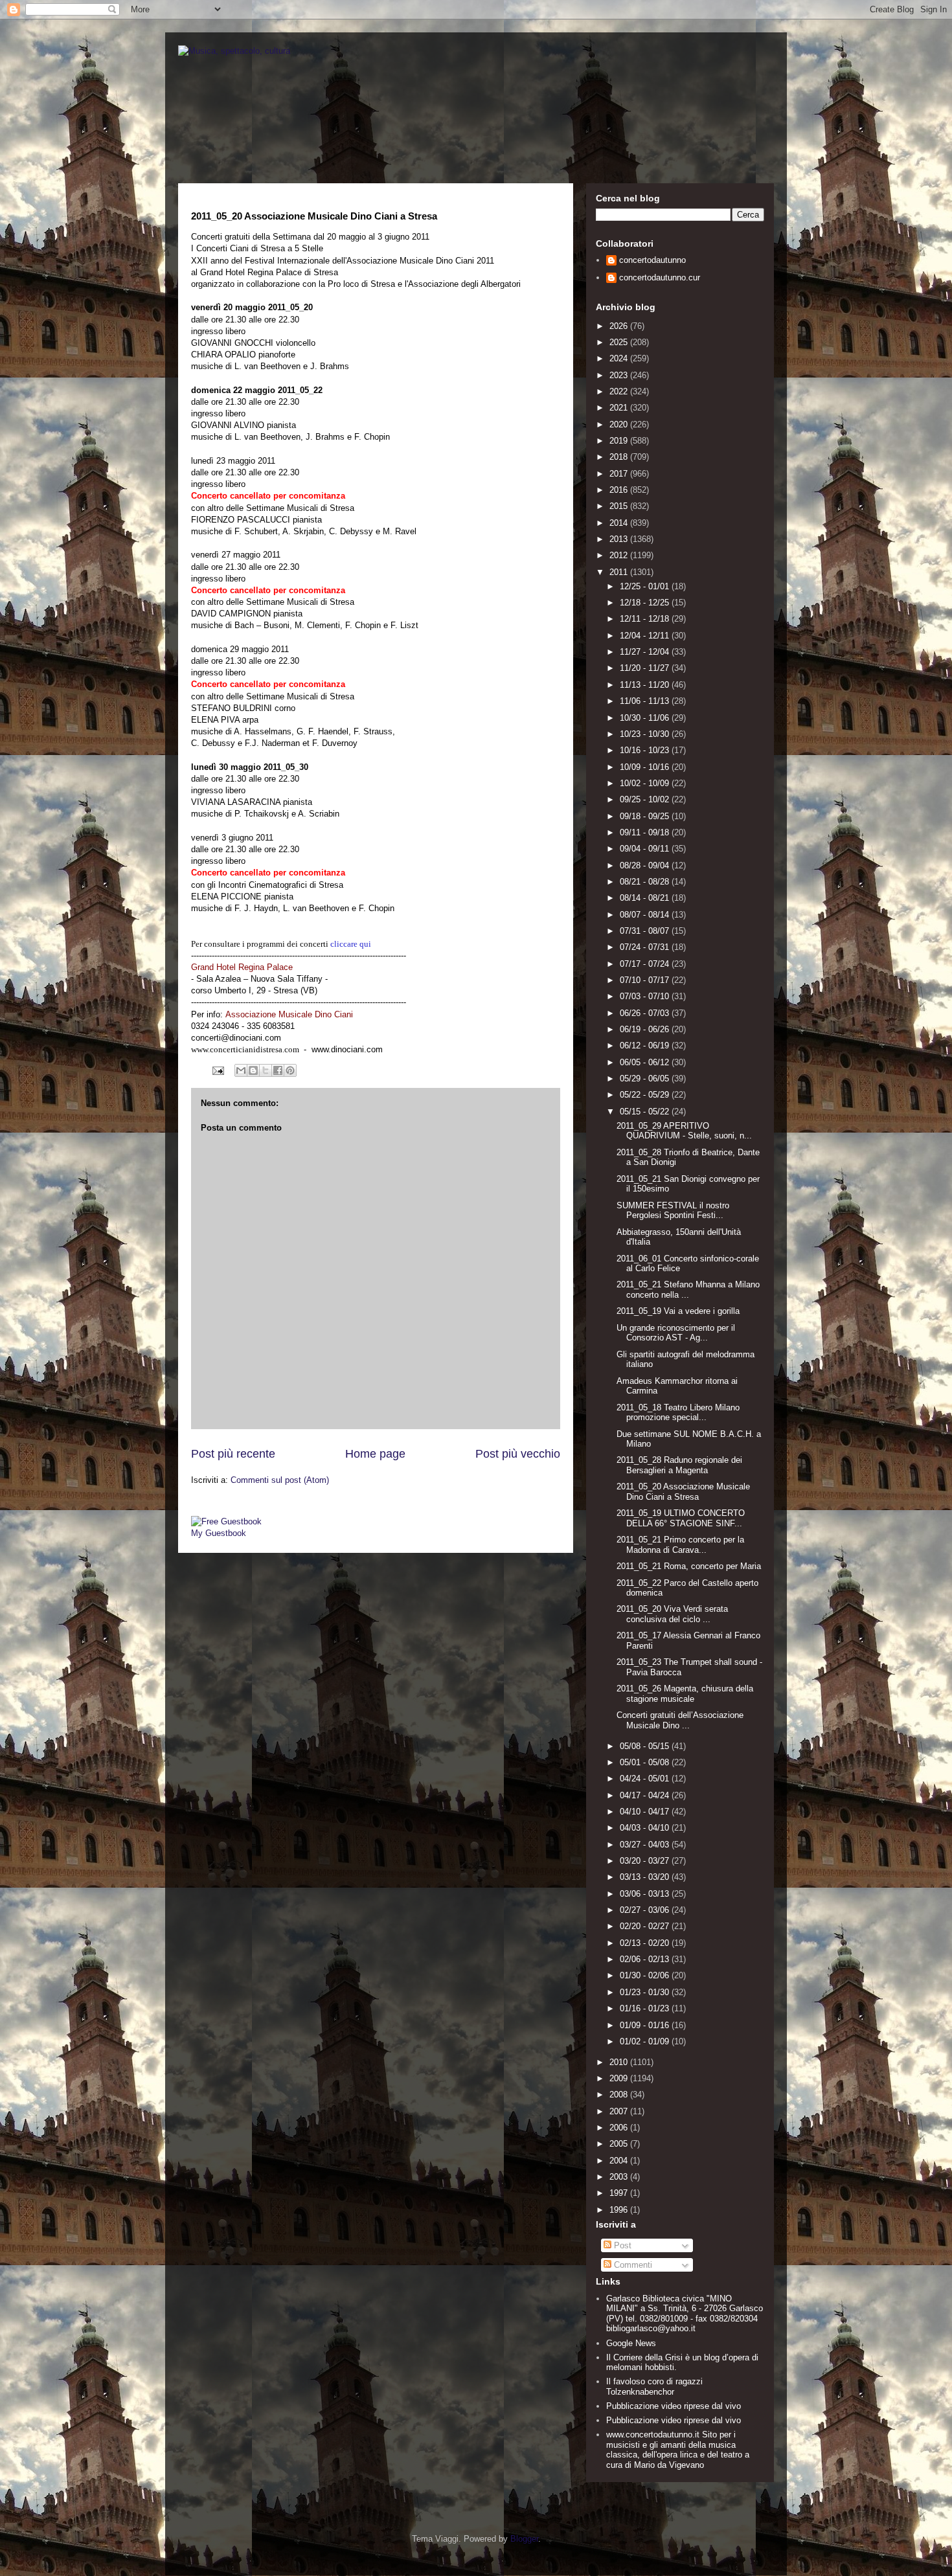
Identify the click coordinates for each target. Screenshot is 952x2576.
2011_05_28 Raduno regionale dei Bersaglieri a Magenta (679, 1465)
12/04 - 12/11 (646, 636)
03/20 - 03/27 (646, 1861)
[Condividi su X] (266, 1070)
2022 (620, 391)
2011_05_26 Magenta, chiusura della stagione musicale (685, 1694)
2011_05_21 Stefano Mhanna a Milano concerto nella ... (688, 1290)
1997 (620, 2193)
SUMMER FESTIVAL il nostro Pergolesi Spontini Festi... (673, 1211)
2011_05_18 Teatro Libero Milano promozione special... (678, 1413)
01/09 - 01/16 (646, 2025)
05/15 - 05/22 (646, 1112)
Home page (375, 1454)
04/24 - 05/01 (646, 1779)
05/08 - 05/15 (646, 1746)
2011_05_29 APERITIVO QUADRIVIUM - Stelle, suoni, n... (684, 1131)
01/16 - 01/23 (646, 2008)
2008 (620, 2095)
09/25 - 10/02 (646, 799)
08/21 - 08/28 (646, 882)
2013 (620, 539)
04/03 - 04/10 (646, 1828)
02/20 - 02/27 (646, 1926)
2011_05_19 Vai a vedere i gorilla (678, 1311)
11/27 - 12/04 (646, 652)
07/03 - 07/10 (646, 996)
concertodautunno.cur (660, 277)
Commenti (632, 2265)
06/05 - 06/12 (646, 1062)
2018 (620, 457)
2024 (620, 358)
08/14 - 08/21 (646, 898)
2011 (620, 572)
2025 (620, 342)
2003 (620, 2177)
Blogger (524, 2539)
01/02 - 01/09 (646, 2041)
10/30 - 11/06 (646, 718)
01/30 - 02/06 (646, 1975)
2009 (620, 2078)
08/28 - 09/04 (646, 865)
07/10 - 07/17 (646, 980)
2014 (620, 523)
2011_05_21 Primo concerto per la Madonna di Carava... (680, 1545)
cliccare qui (351, 944)
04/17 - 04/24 (646, 1795)
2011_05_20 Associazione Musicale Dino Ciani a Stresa (683, 1492)
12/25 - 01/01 (646, 586)
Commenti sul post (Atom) (280, 1480)
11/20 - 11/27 (646, 668)
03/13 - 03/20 (646, 1877)
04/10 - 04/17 (646, 1812)
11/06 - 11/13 (646, 701)
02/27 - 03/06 (646, 1910)
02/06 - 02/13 (646, 1959)
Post (621, 2245)
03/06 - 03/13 (646, 1894)
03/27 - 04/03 (646, 1845)
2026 (620, 326)
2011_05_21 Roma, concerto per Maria (689, 1566)
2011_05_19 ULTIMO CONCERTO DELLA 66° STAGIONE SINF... (681, 1518)
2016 (620, 490)
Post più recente (233, 1454)
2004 (620, 2161)
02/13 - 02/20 (646, 1943)
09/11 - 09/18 (646, 832)
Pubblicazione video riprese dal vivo (674, 2406)
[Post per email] (217, 1070)
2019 (620, 441)
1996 (620, 2210)
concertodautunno (652, 260)
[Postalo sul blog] (253, 1070)
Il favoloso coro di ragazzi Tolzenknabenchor (654, 2387)
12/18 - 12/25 (646, 603)
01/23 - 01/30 (646, 1992)
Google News (631, 2343)
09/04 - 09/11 (646, 849)
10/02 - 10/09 (646, 783)
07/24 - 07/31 (646, 947)
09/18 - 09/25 (646, 816)
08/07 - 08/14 (646, 915)
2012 (620, 555)
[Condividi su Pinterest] (290, 1070)
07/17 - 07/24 (646, 964)
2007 (620, 2111)
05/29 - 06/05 (646, 1079)
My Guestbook (219, 1533)
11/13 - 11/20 (646, 685)
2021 (620, 408)
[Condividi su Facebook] (278, 1070)
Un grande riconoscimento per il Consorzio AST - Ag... (676, 1333)
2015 (620, 506)
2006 (620, 2128)
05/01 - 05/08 (646, 1762)
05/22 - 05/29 (646, 1095)
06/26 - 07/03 (646, 1013)
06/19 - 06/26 (646, 1029)
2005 (620, 2144)
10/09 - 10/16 (646, 767)
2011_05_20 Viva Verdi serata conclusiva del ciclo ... (672, 1614)
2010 (620, 2062)
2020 (620, 424)
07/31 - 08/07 (646, 931)
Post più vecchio (518, 1454)
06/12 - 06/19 (646, 1045)
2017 (620, 474)
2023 (620, 375)
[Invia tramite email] (241, 1070)
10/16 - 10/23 (646, 750)
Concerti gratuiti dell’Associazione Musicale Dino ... (680, 1720)
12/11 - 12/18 (646, 619)
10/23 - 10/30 (646, 734)
